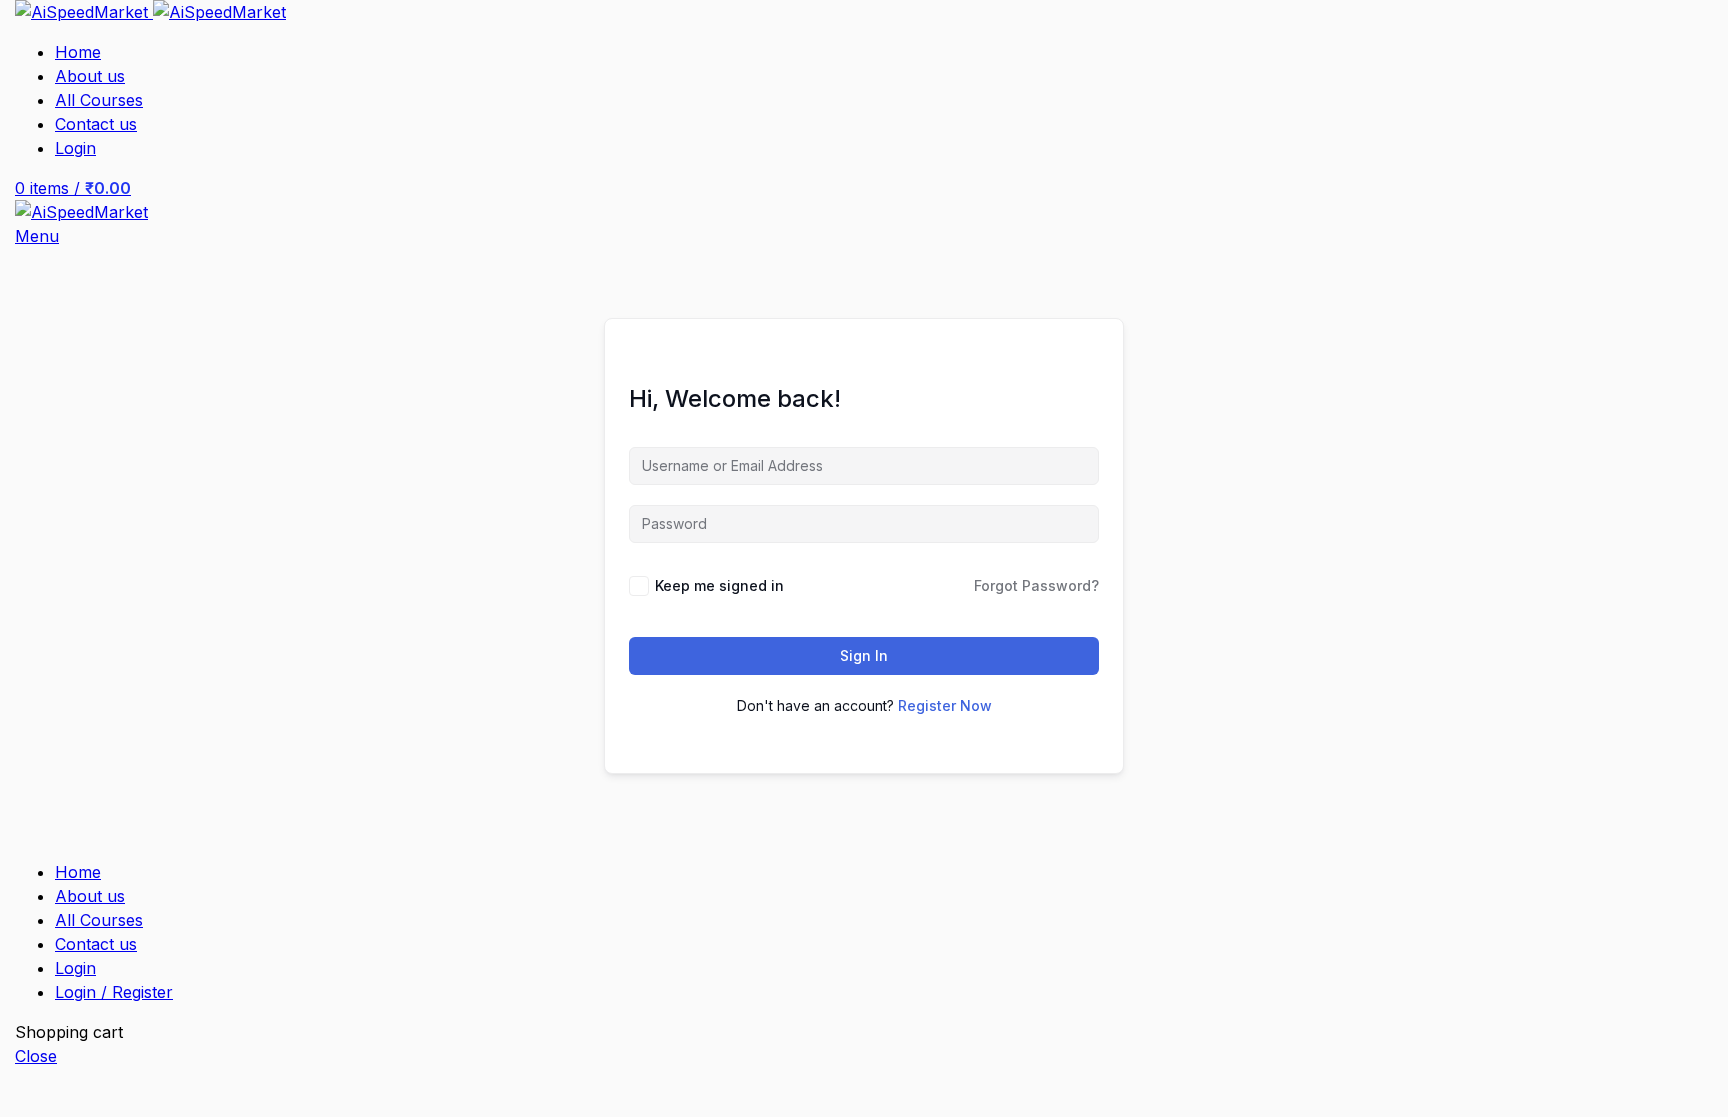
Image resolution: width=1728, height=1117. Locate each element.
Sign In (864, 655)
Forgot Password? (1036, 585)
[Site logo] (84, 12)
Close (36, 1056)
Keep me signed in (719, 585)
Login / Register (114, 992)
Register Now (945, 705)
